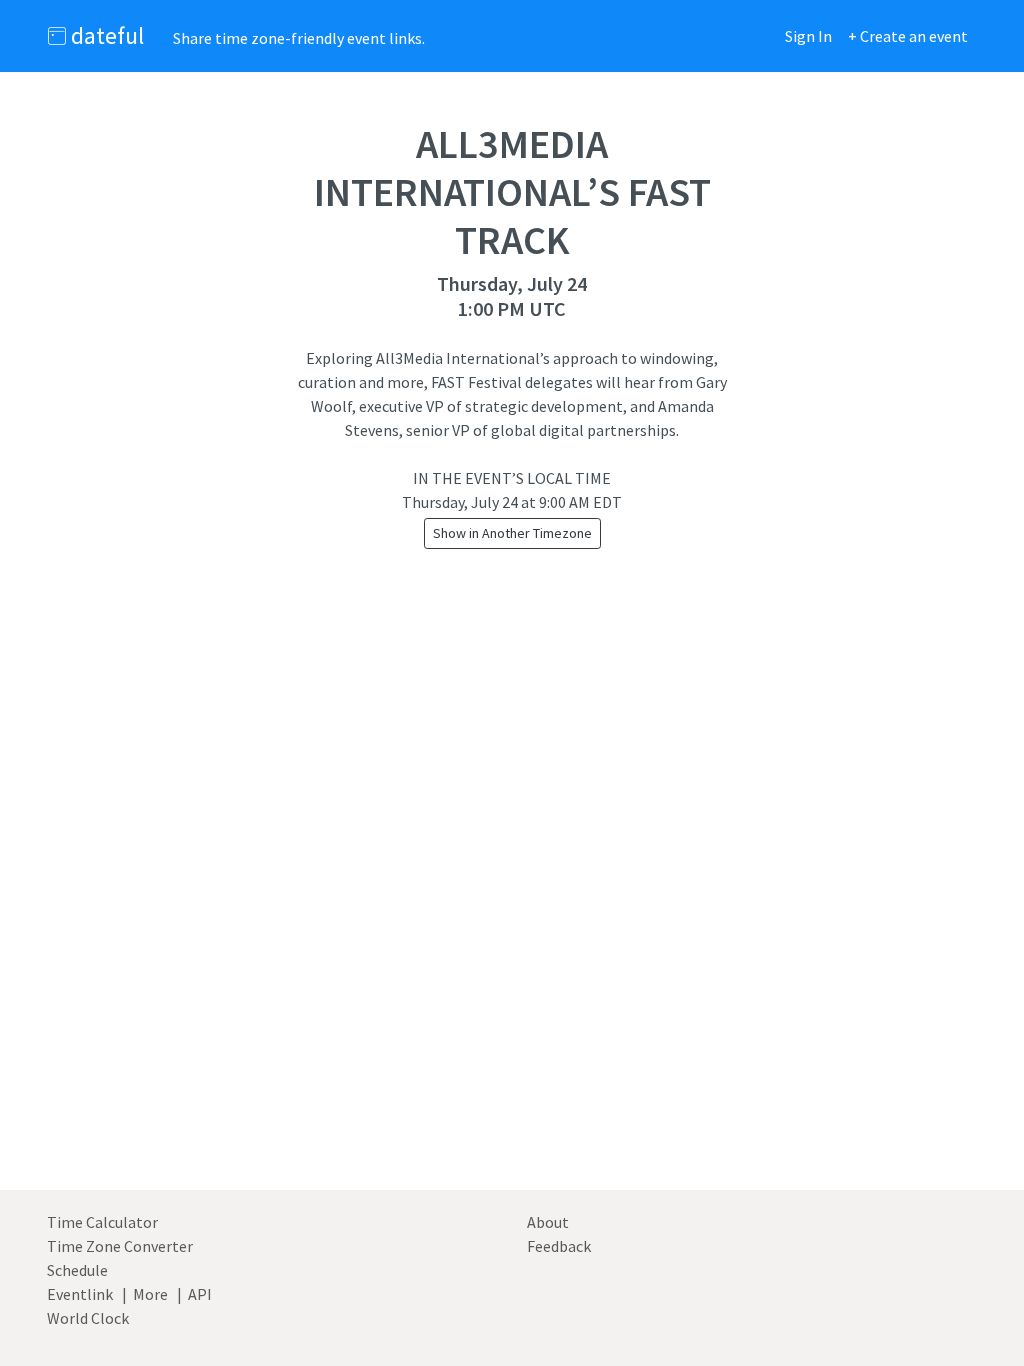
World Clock (88, 1318)
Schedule (77, 1270)
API (200, 1294)
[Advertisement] (512, 919)
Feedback (559, 1246)
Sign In (808, 36)
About (548, 1222)
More (150, 1294)
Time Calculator (102, 1222)
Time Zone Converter (120, 1246)
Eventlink (80, 1294)
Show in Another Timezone (512, 533)
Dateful (105, 35)
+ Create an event (908, 36)
